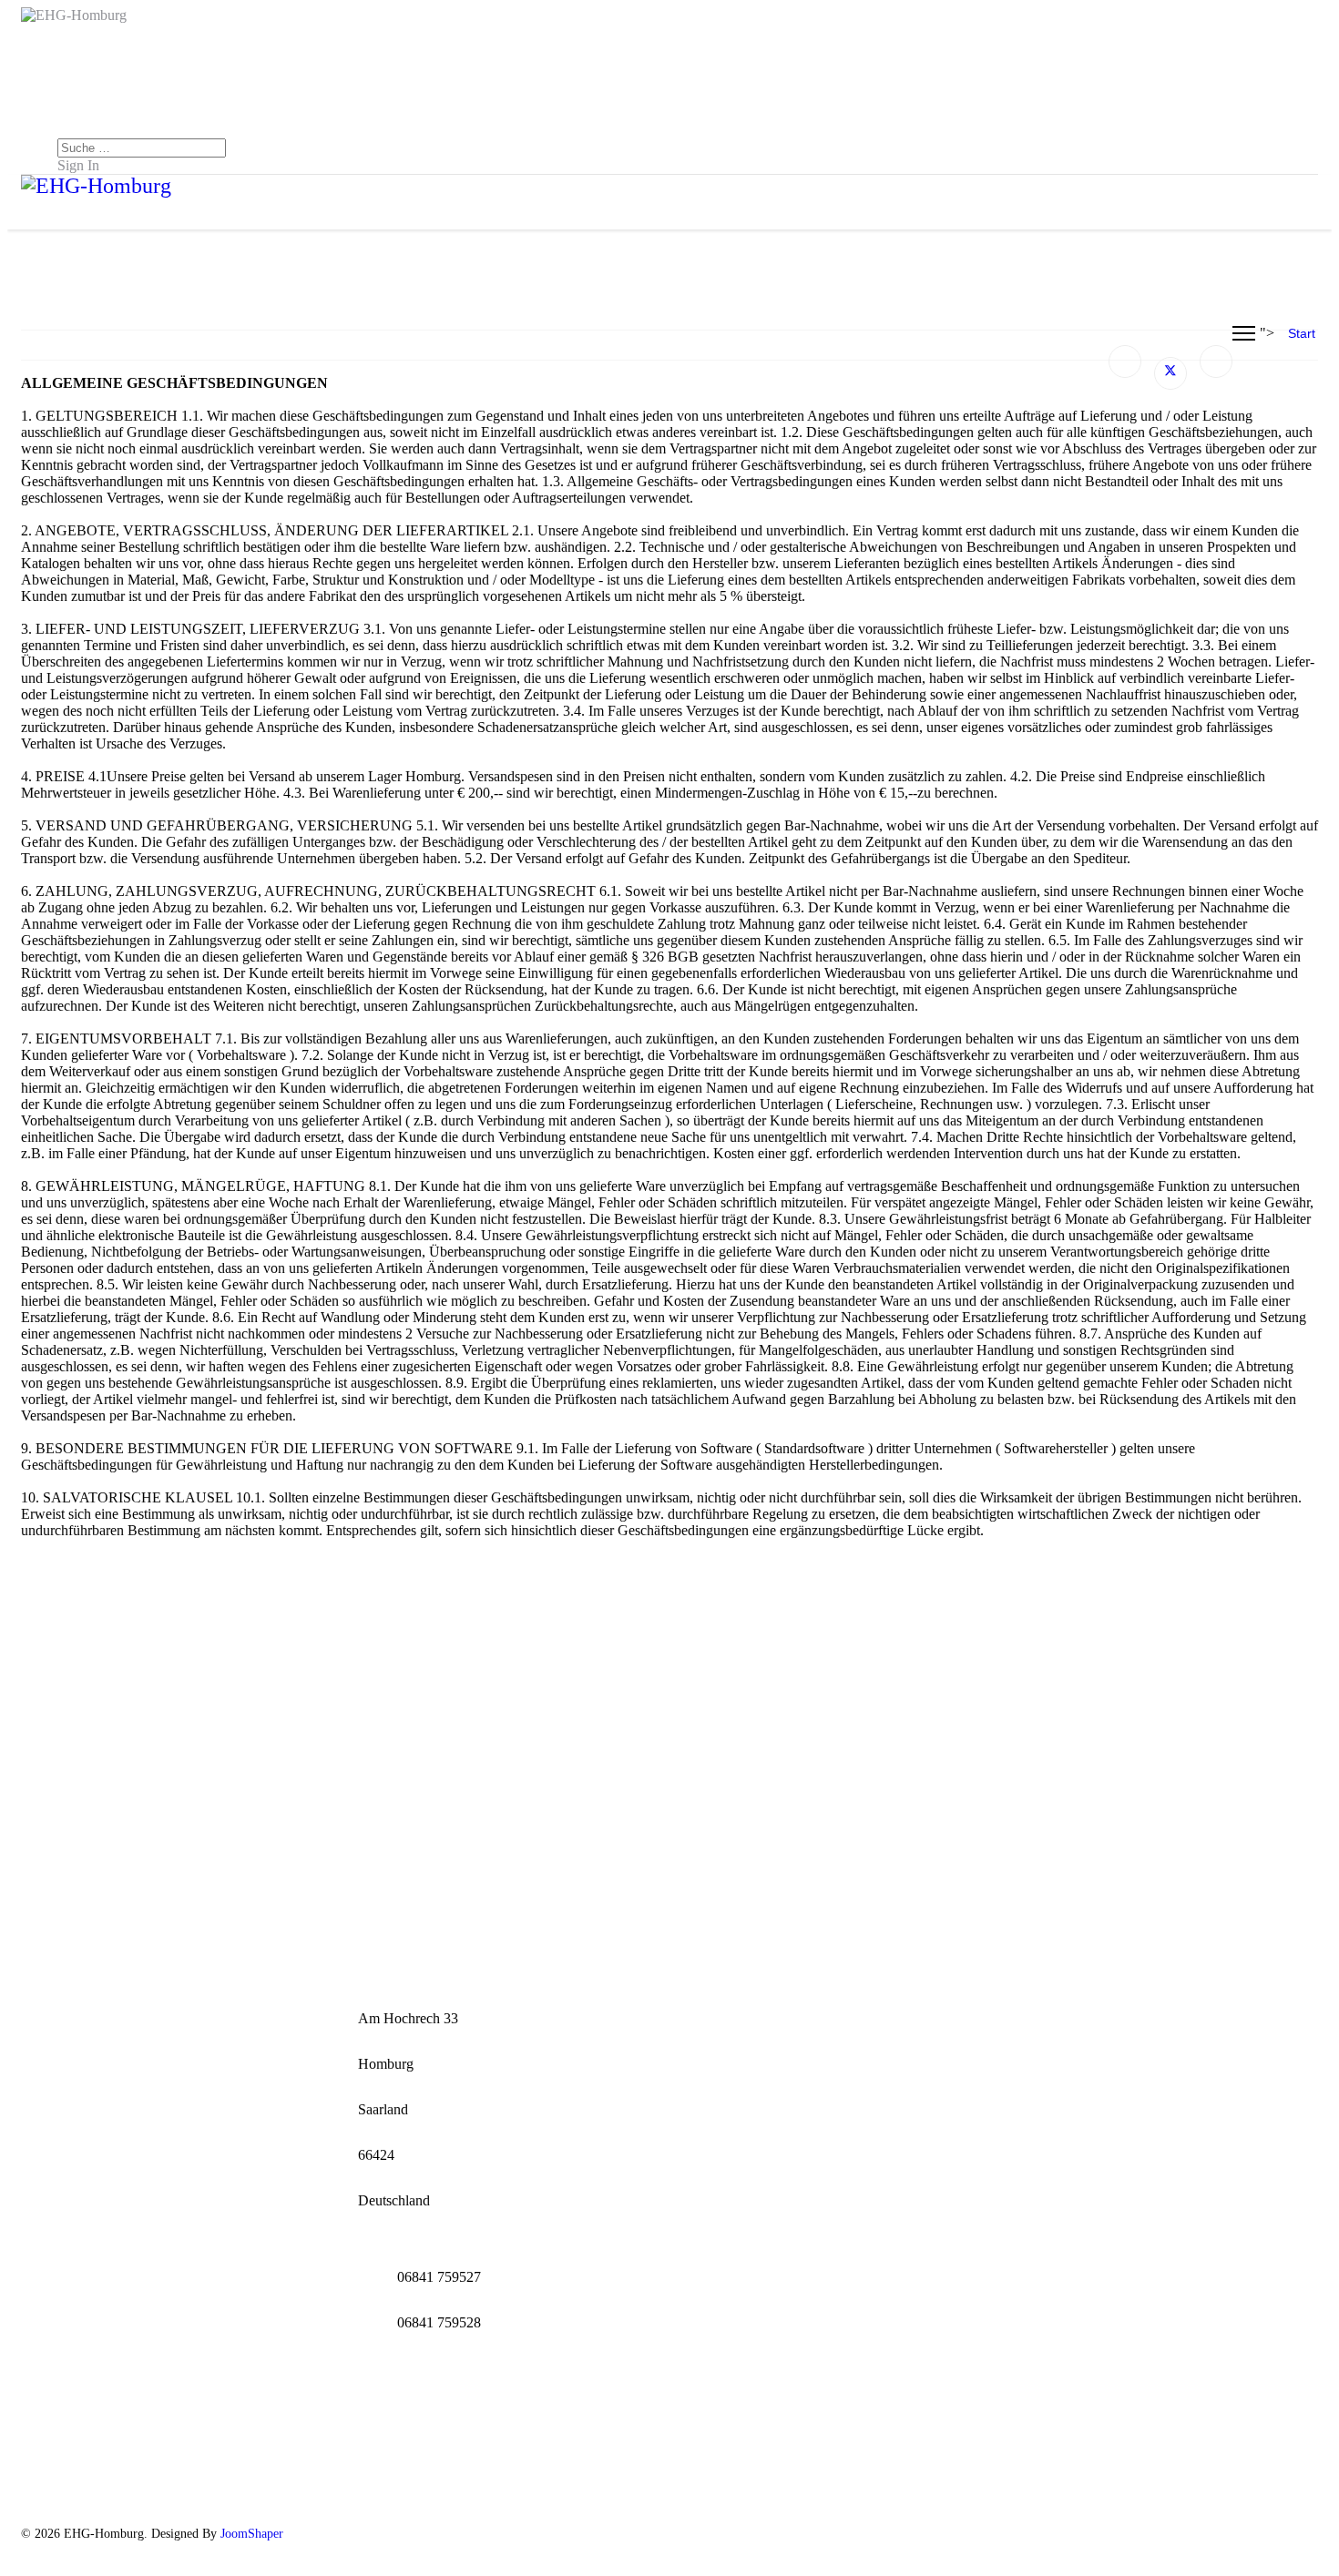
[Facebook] (1125, 361)
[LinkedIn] (1216, 361)
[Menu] (1244, 333)
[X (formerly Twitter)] (1170, 373)
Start (1302, 333)
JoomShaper (252, 2534)
